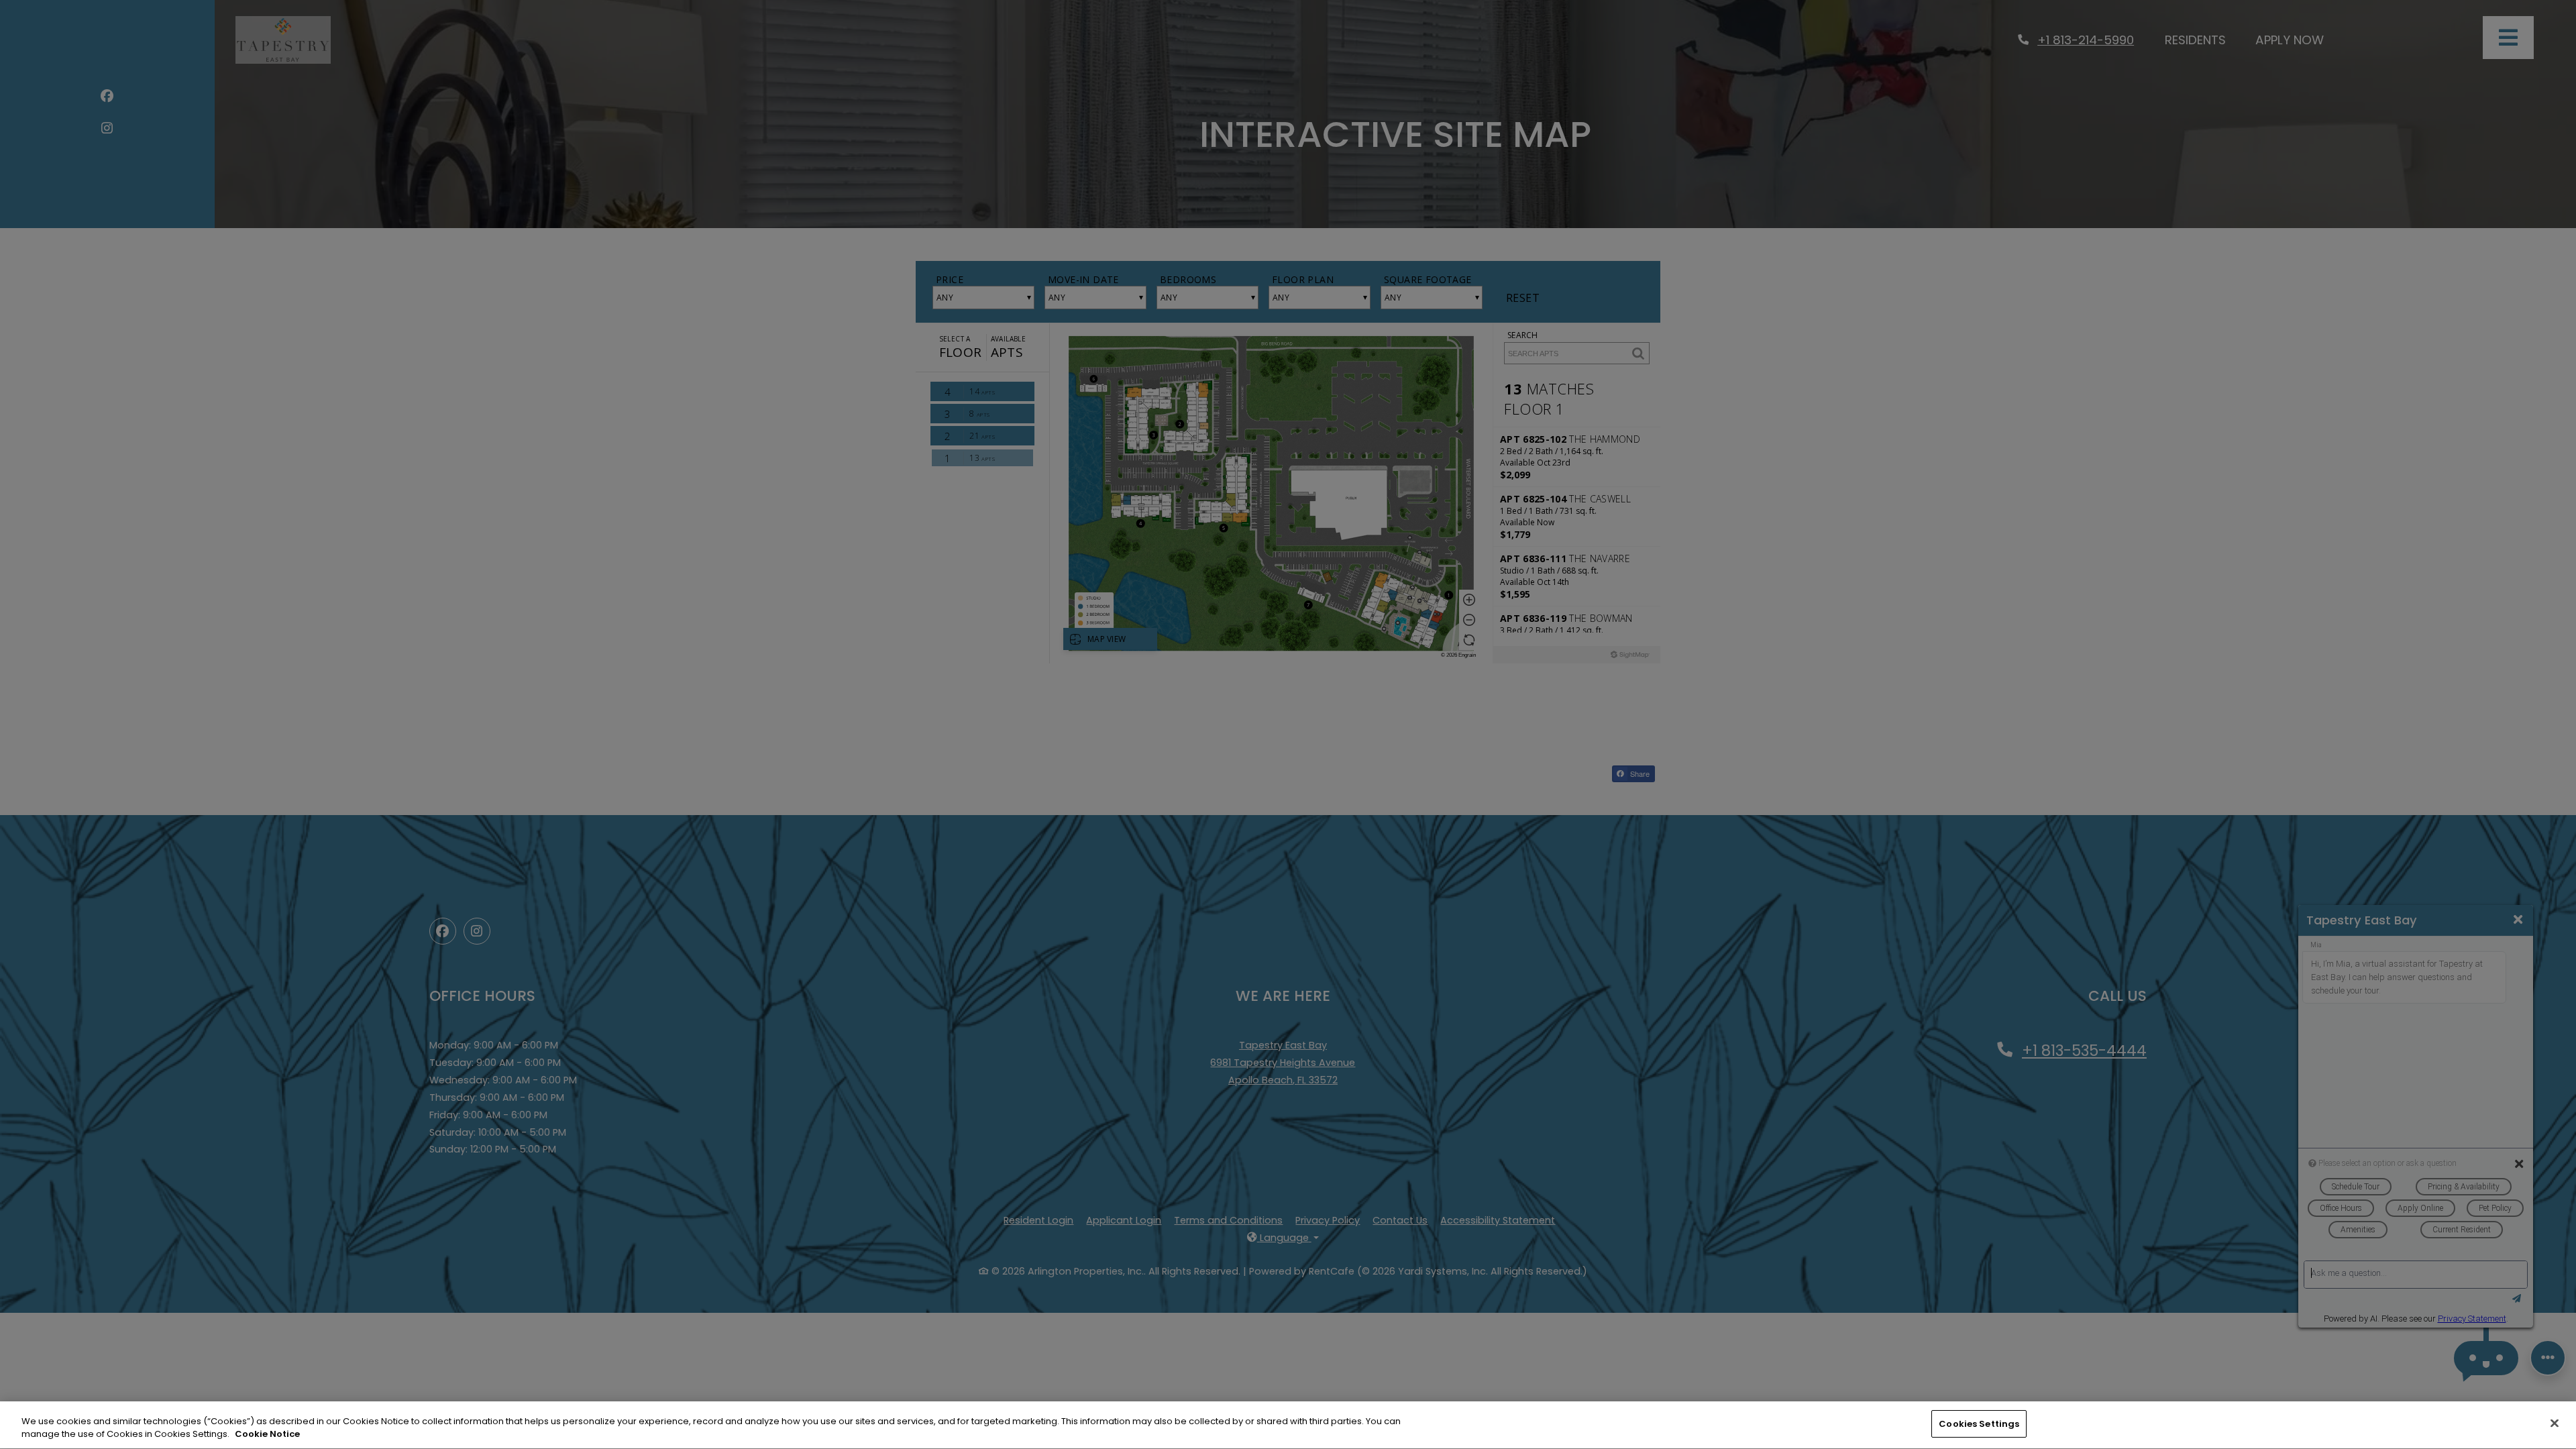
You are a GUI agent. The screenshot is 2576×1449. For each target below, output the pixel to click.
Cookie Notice (267, 1435)
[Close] (2555, 1423)
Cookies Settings (1979, 1424)
